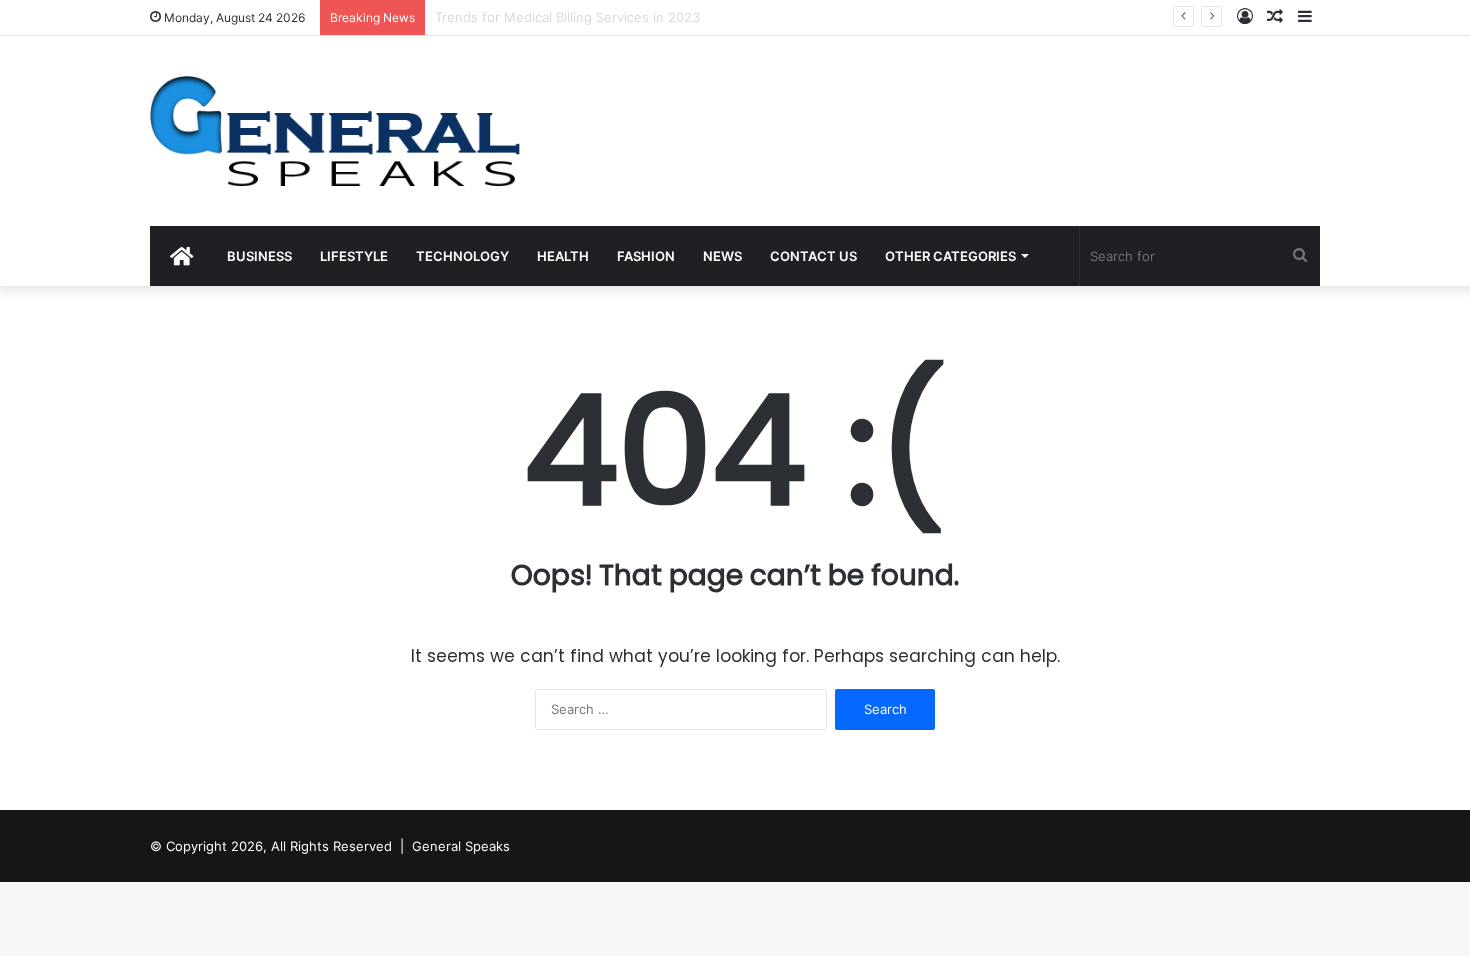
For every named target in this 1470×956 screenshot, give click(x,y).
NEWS (722, 256)
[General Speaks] (335, 131)
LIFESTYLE (354, 256)
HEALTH (563, 256)
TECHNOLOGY (462, 256)
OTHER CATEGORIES (950, 256)
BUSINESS (259, 256)
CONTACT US (813, 256)
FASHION (646, 256)
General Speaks (461, 846)
